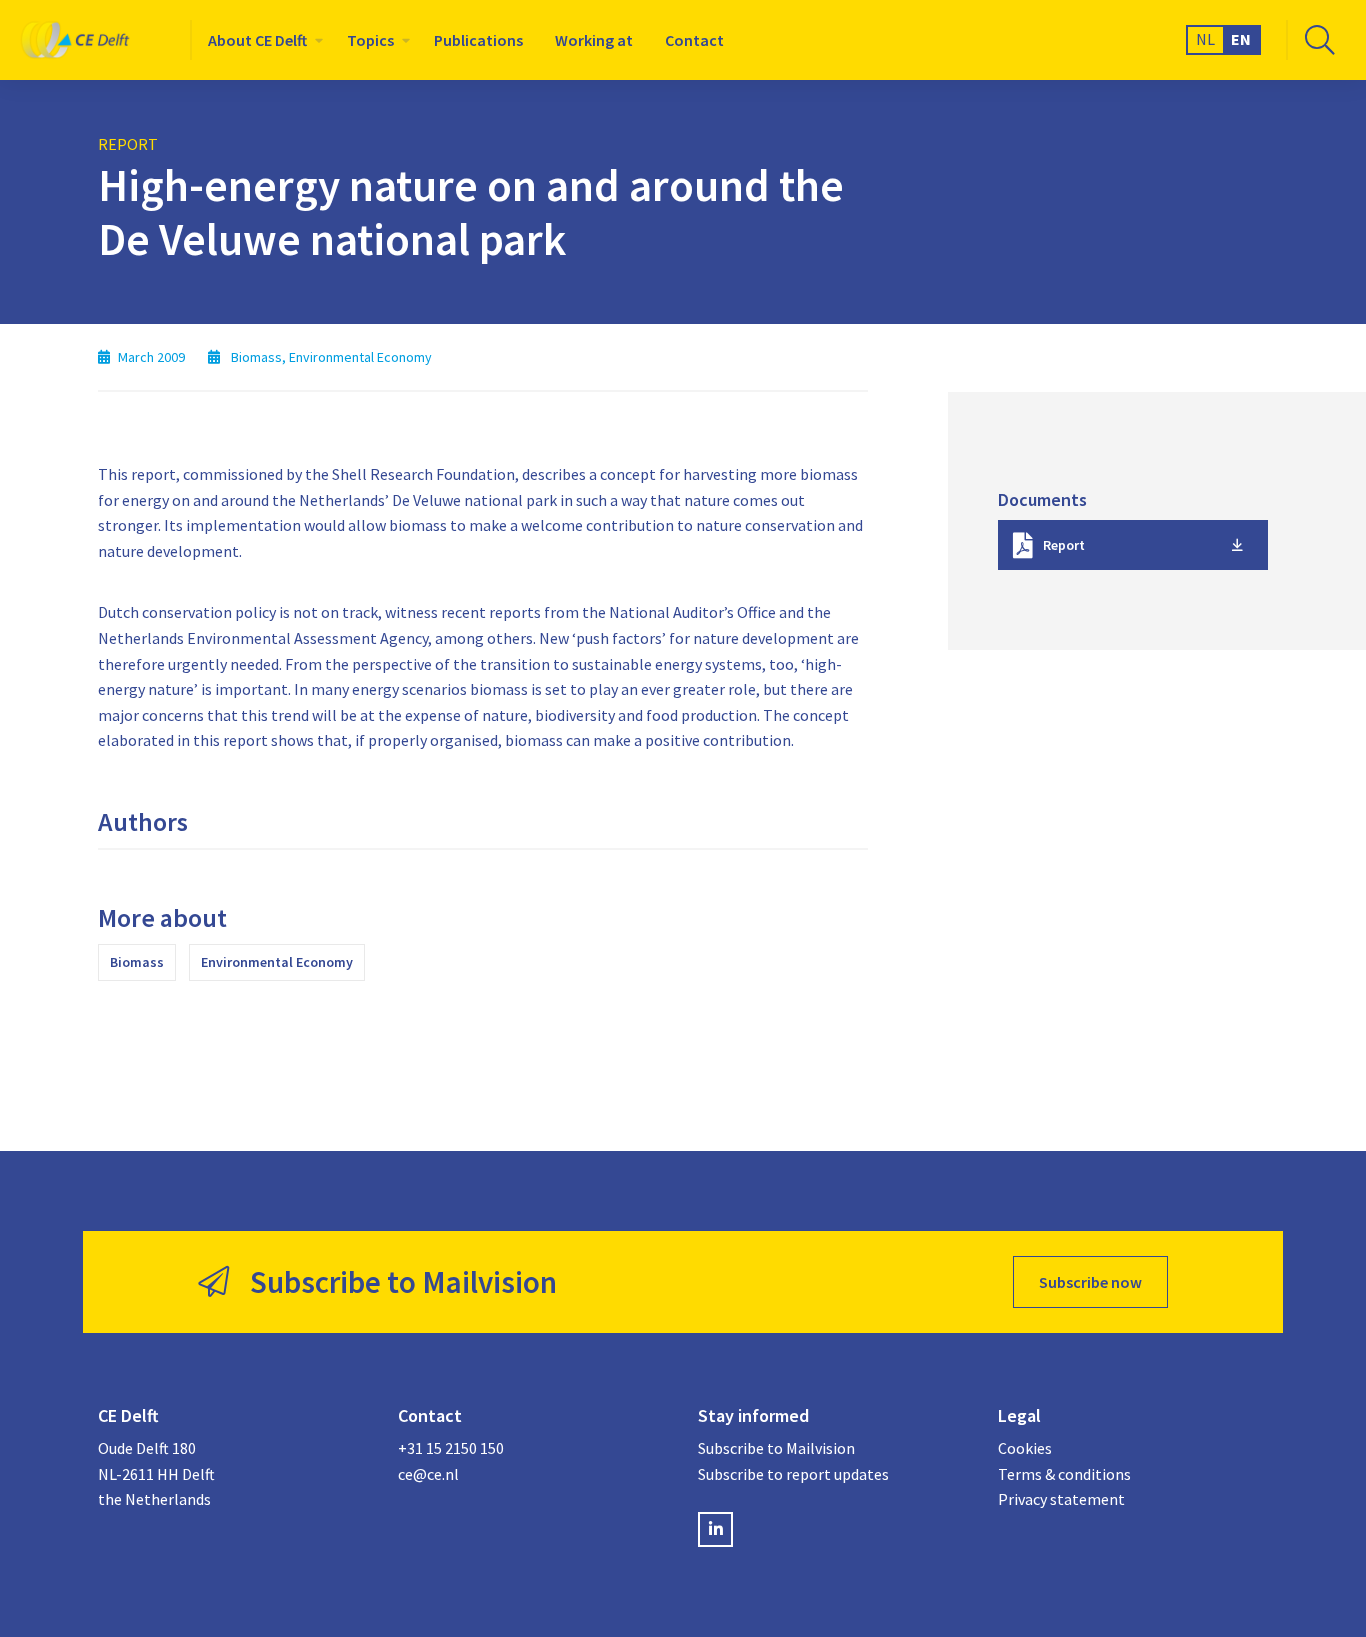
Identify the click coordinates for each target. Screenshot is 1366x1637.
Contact (694, 40)
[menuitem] (261, 40)
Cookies (1025, 1448)
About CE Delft (257, 40)
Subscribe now (1090, 1282)
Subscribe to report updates (793, 1474)
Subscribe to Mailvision (776, 1448)
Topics (370, 40)
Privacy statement (1061, 1499)
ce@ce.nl (428, 1474)
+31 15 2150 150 (451, 1448)
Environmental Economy (277, 962)
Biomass (137, 962)
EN (1241, 39)
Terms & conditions (1064, 1474)
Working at (594, 40)
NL (1205, 39)
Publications (478, 40)
